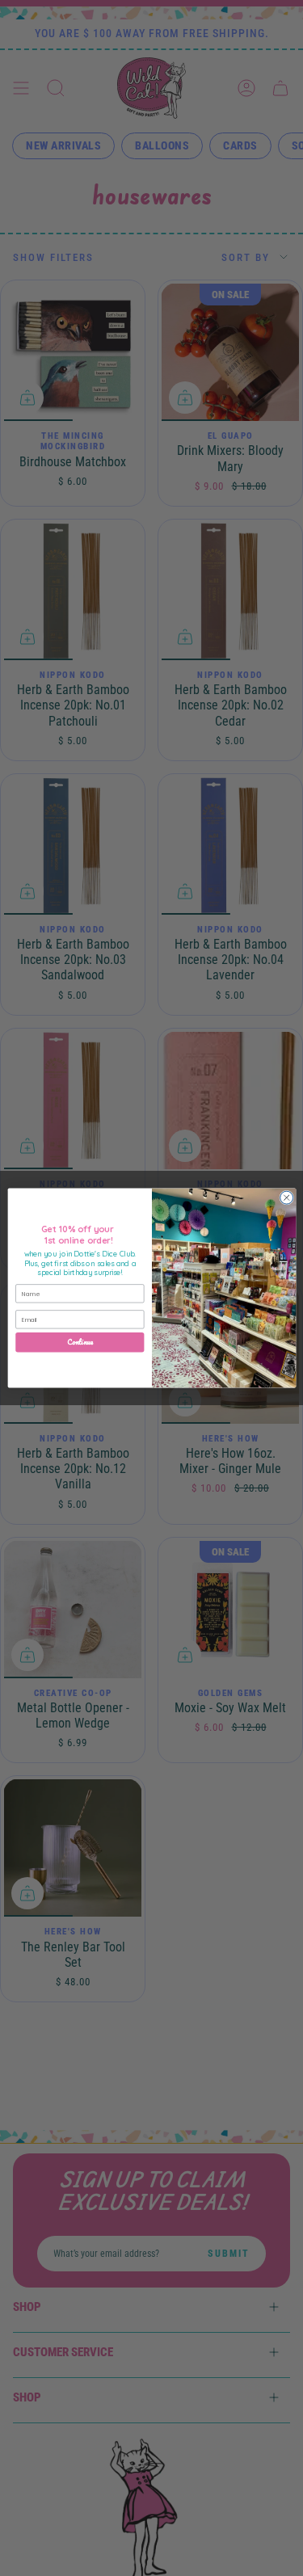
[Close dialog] (286, 1198)
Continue (80, 1342)
